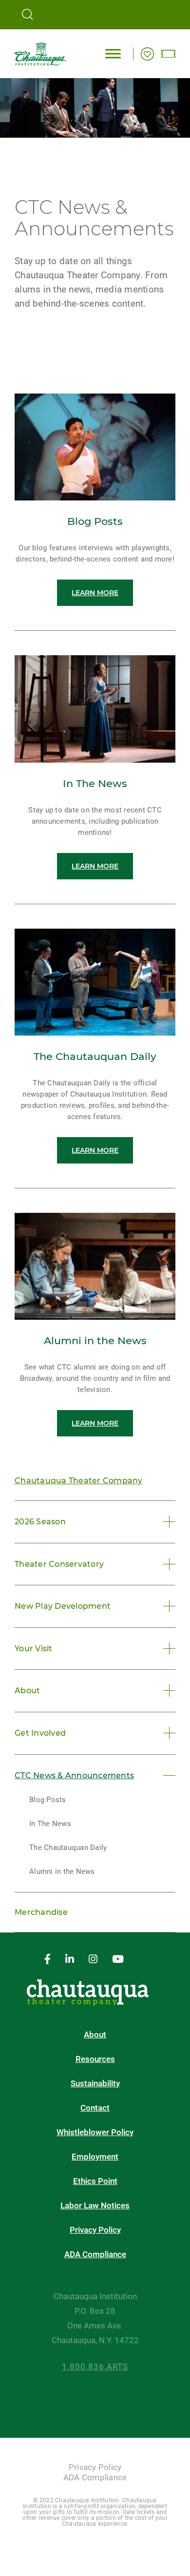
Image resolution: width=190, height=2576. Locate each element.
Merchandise (41, 1912)
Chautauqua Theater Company (79, 1481)
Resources (95, 2059)
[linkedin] (70, 1960)
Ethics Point (95, 2181)
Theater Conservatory (59, 1564)
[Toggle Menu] (113, 53)
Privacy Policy (95, 2230)
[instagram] (93, 1960)
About (27, 1691)
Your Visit (34, 1649)
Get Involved (40, 1733)
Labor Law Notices (95, 2206)
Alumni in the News (62, 1871)
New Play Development (63, 1606)
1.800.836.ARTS (95, 2367)
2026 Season (40, 1522)
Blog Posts (48, 1800)
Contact (95, 2108)
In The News (50, 1824)
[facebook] (47, 1960)
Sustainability (95, 2084)
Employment (95, 2157)
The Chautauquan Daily (68, 1848)
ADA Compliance (95, 2254)
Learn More (95, 593)
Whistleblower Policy (95, 2132)
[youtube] (118, 1960)
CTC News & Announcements (74, 1776)
